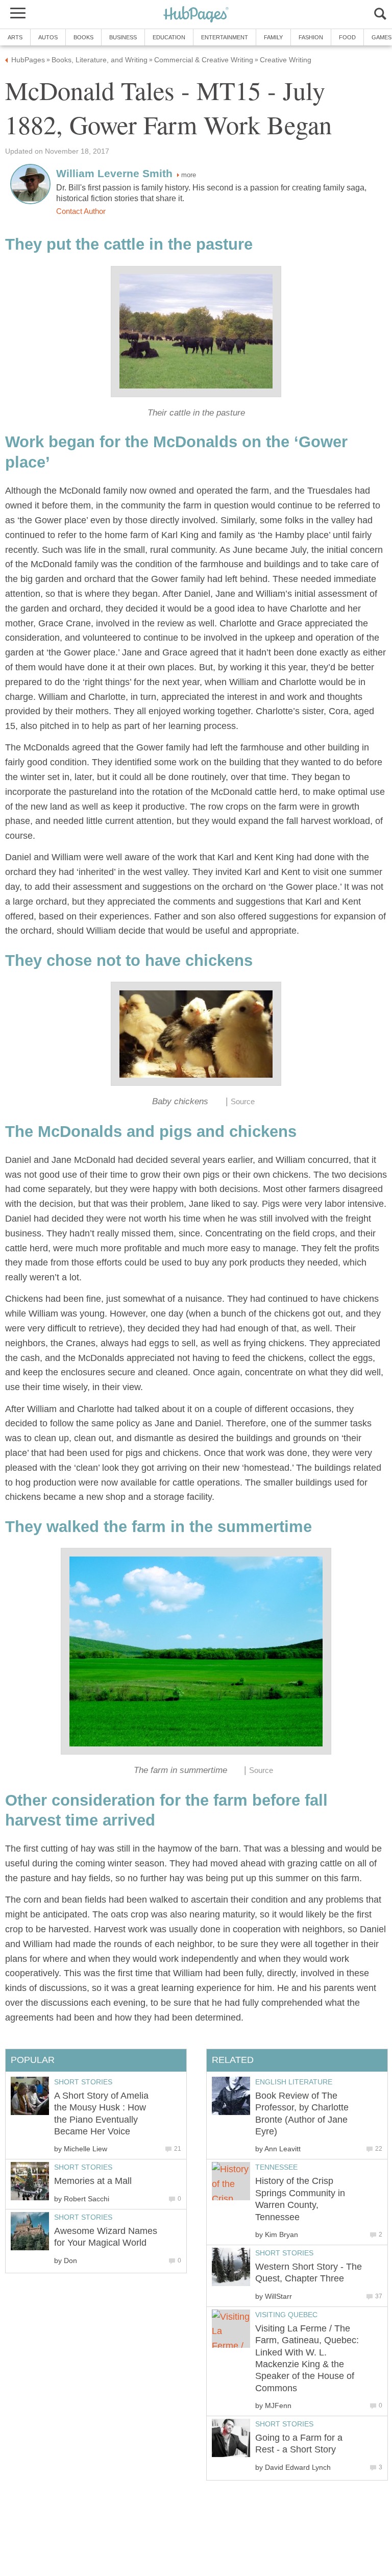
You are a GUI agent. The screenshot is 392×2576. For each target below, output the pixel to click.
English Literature (294, 2082)
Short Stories (284, 2253)
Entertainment (225, 37)
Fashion (311, 37)
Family (273, 37)
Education (169, 37)
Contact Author (81, 211)
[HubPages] (196, 15)
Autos (48, 37)
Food (347, 37)
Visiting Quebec (286, 2315)
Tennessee (276, 2167)
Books (83, 37)
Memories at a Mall (93, 2181)
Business (123, 37)
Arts (15, 37)
